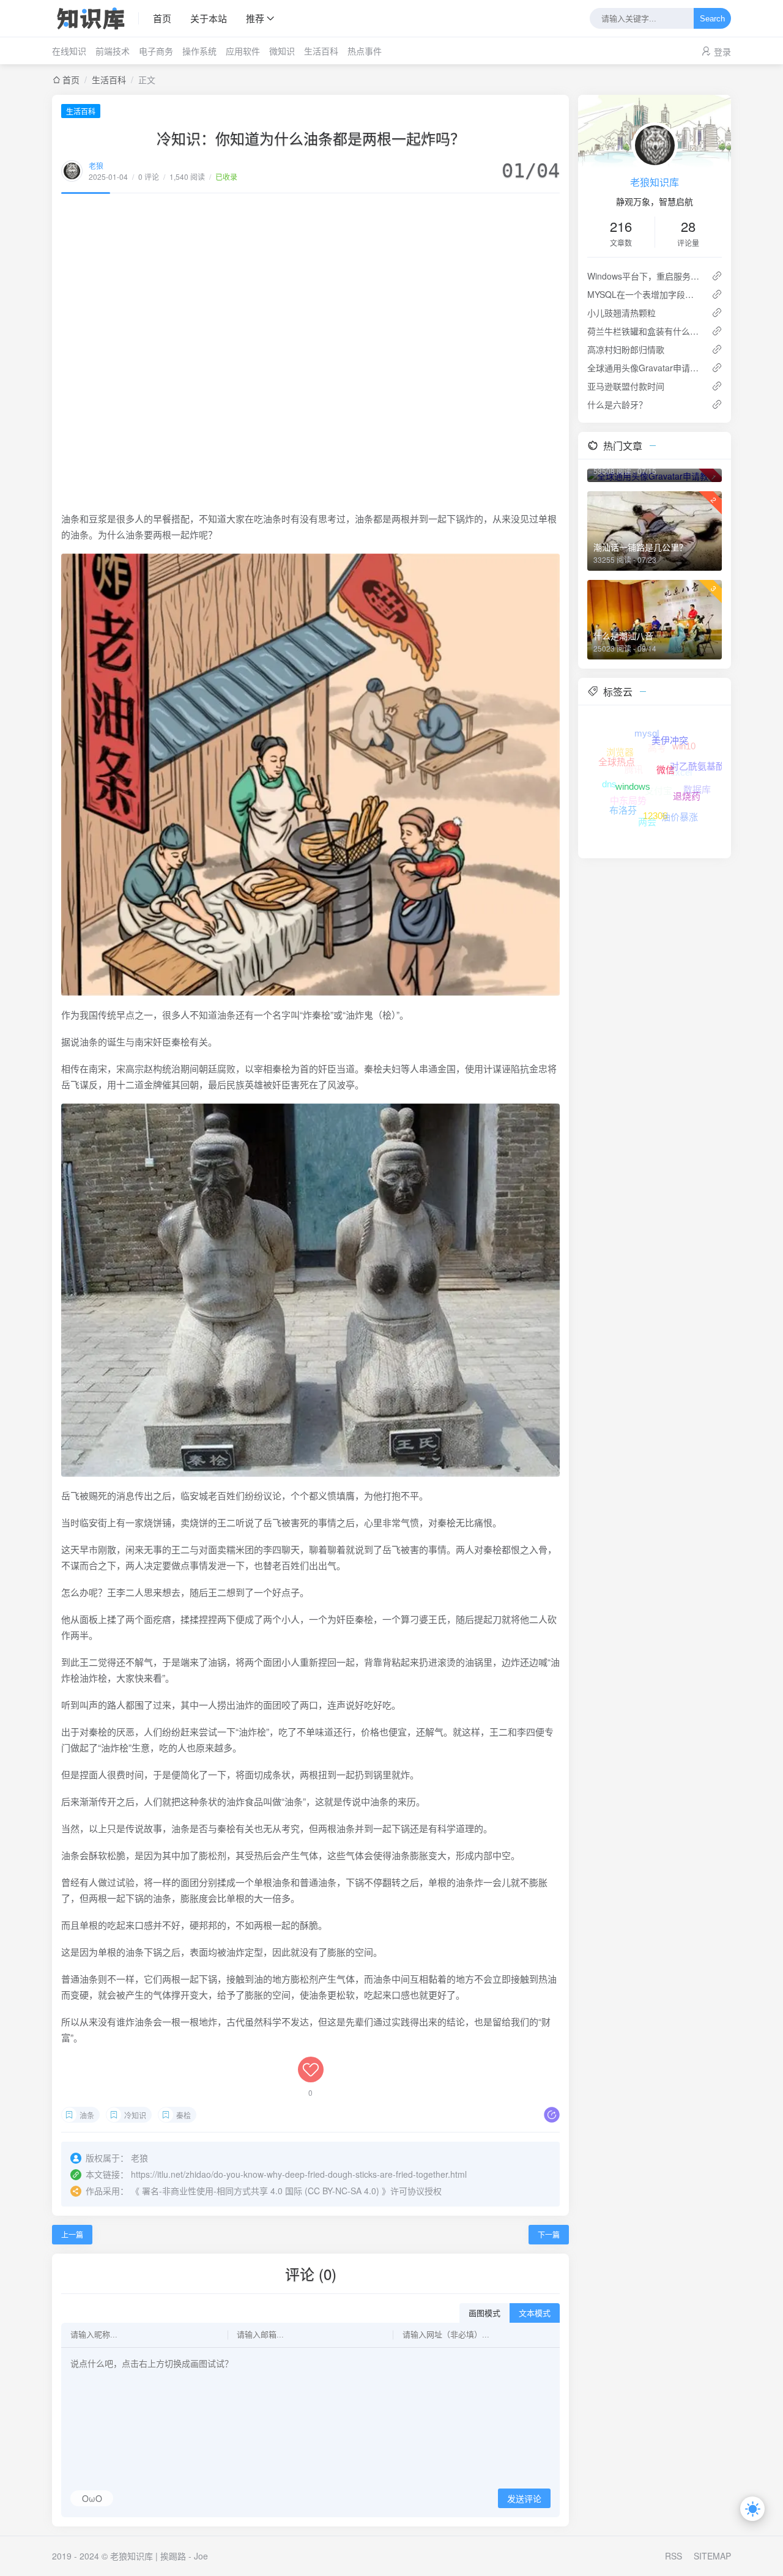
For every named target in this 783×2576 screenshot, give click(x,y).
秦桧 (184, 2115)
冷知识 (135, 2115)
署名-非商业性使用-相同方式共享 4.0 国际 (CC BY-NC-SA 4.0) (261, 2191)
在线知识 (69, 51)
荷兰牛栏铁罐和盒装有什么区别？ (644, 331)
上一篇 (72, 2234)
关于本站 (209, 18)
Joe (201, 2556)
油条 (87, 2115)
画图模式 (484, 2313)
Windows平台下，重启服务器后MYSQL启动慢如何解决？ (644, 276)
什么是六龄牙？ (617, 404)
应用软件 (243, 51)
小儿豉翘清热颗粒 (622, 313)
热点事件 (365, 51)
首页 (162, 18)
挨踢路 (173, 2556)
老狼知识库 (655, 182)
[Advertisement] (310, 352)
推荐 (255, 18)
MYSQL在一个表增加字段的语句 (644, 294)
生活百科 (321, 51)
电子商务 (156, 51)
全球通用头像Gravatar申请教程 (644, 368)
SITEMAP (712, 2556)
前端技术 (113, 51)
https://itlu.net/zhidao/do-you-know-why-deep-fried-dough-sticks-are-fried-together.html (299, 2174)
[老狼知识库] (95, 18)
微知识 (282, 51)
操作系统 (199, 51)
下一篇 (549, 2234)
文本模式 (535, 2313)
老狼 (96, 165)
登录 (722, 51)
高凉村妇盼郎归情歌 (626, 349)
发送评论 (524, 2499)
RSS (674, 2556)
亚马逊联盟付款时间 (626, 386)
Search (712, 19)
